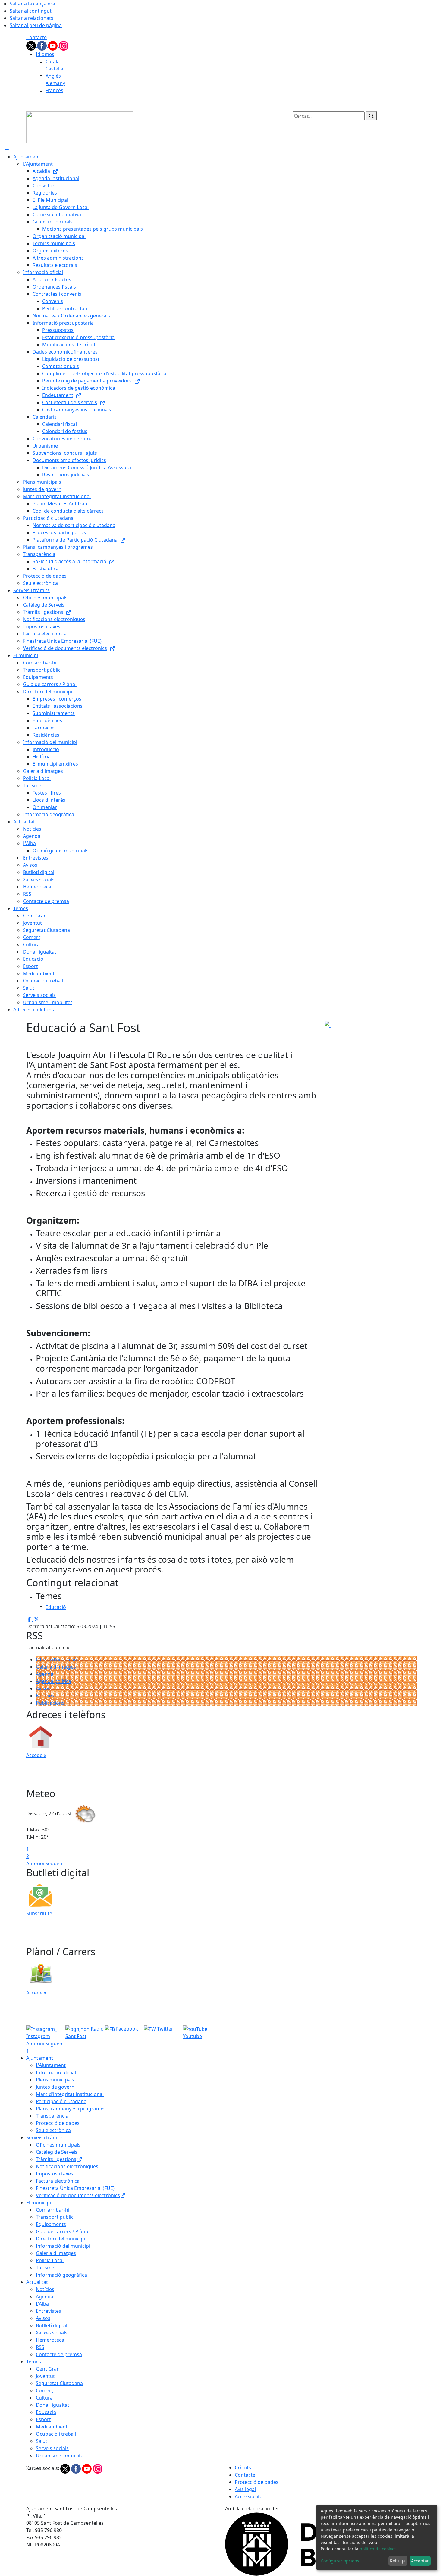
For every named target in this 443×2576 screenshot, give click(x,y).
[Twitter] (32, 45)
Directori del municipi (60, 2239)
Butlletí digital (52, 2325)
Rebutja (398, 2561)
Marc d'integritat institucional (70, 2094)
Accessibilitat (250, 2496)
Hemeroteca (50, 2340)
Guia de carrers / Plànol (63, 2231)
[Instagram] (64, 45)
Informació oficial (56, 2072)
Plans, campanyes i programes (71, 2109)
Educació (46, 2412)
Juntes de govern (55, 2087)
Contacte (36, 37)
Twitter (165, 2029)
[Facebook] (42, 45)
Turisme (45, 2268)
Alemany (55, 83)
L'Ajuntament (51, 2065)
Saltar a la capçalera (32, 4)
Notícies (45, 1696)
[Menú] (7, 149)
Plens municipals (55, 2080)
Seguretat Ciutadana (59, 2383)
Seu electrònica (53, 2130)
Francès (54, 90)
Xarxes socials (52, 2333)
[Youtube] (53, 45)
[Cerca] (371, 116)
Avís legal (245, 2489)
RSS (40, 2347)
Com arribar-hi (53, 2210)
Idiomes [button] (45, 54)
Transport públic (55, 2217)
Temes (34, 2362)
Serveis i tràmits (44, 2137)
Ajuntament (40, 2058)
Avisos (43, 1688)
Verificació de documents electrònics (78, 2195)
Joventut (45, 2376)
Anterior (36, 1863)
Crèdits (243, 2468)
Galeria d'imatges (56, 1667)
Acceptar (420, 2561)
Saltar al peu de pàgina (36, 25)
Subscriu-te (39, 1913)
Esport (43, 2419)
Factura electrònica (58, 2181)
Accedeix (36, 1755)
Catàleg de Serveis (57, 2152)
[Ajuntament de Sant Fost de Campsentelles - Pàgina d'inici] (80, 127)
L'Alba (42, 2304)
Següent (55, 1863)
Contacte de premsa (59, 2354)
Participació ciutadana (61, 2101)
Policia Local (50, 2260)
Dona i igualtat (53, 2405)
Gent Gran (48, 2369)
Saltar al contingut (31, 11)
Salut (42, 2441)
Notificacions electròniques (67, 2166)
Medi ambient (52, 2427)
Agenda (45, 1674)
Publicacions (50, 1703)
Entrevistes (49, 2311)
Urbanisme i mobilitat (61, 2456)
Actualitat (37, 2282)
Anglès (53, 76)
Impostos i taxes (55, 2174)
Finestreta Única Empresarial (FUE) (75, 2188)
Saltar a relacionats (31, 18)
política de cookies (378, 2549)
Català (53, 61)
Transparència (52, 2116)
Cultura (44, 2398)
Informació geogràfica (61, 2275)
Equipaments (51, 2224)
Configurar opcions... (342, 2561)
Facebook (126, 2029)
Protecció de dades (58, 2123)
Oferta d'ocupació (56, 1660)
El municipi (39, 2203)
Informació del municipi (63, 2246)
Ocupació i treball (56, 2434)
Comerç (45, 2390)
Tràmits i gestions (56, 2159)
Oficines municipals (58, 2145)
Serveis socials (52, 2448)
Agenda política (53, 1681)
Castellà (54, 69)
